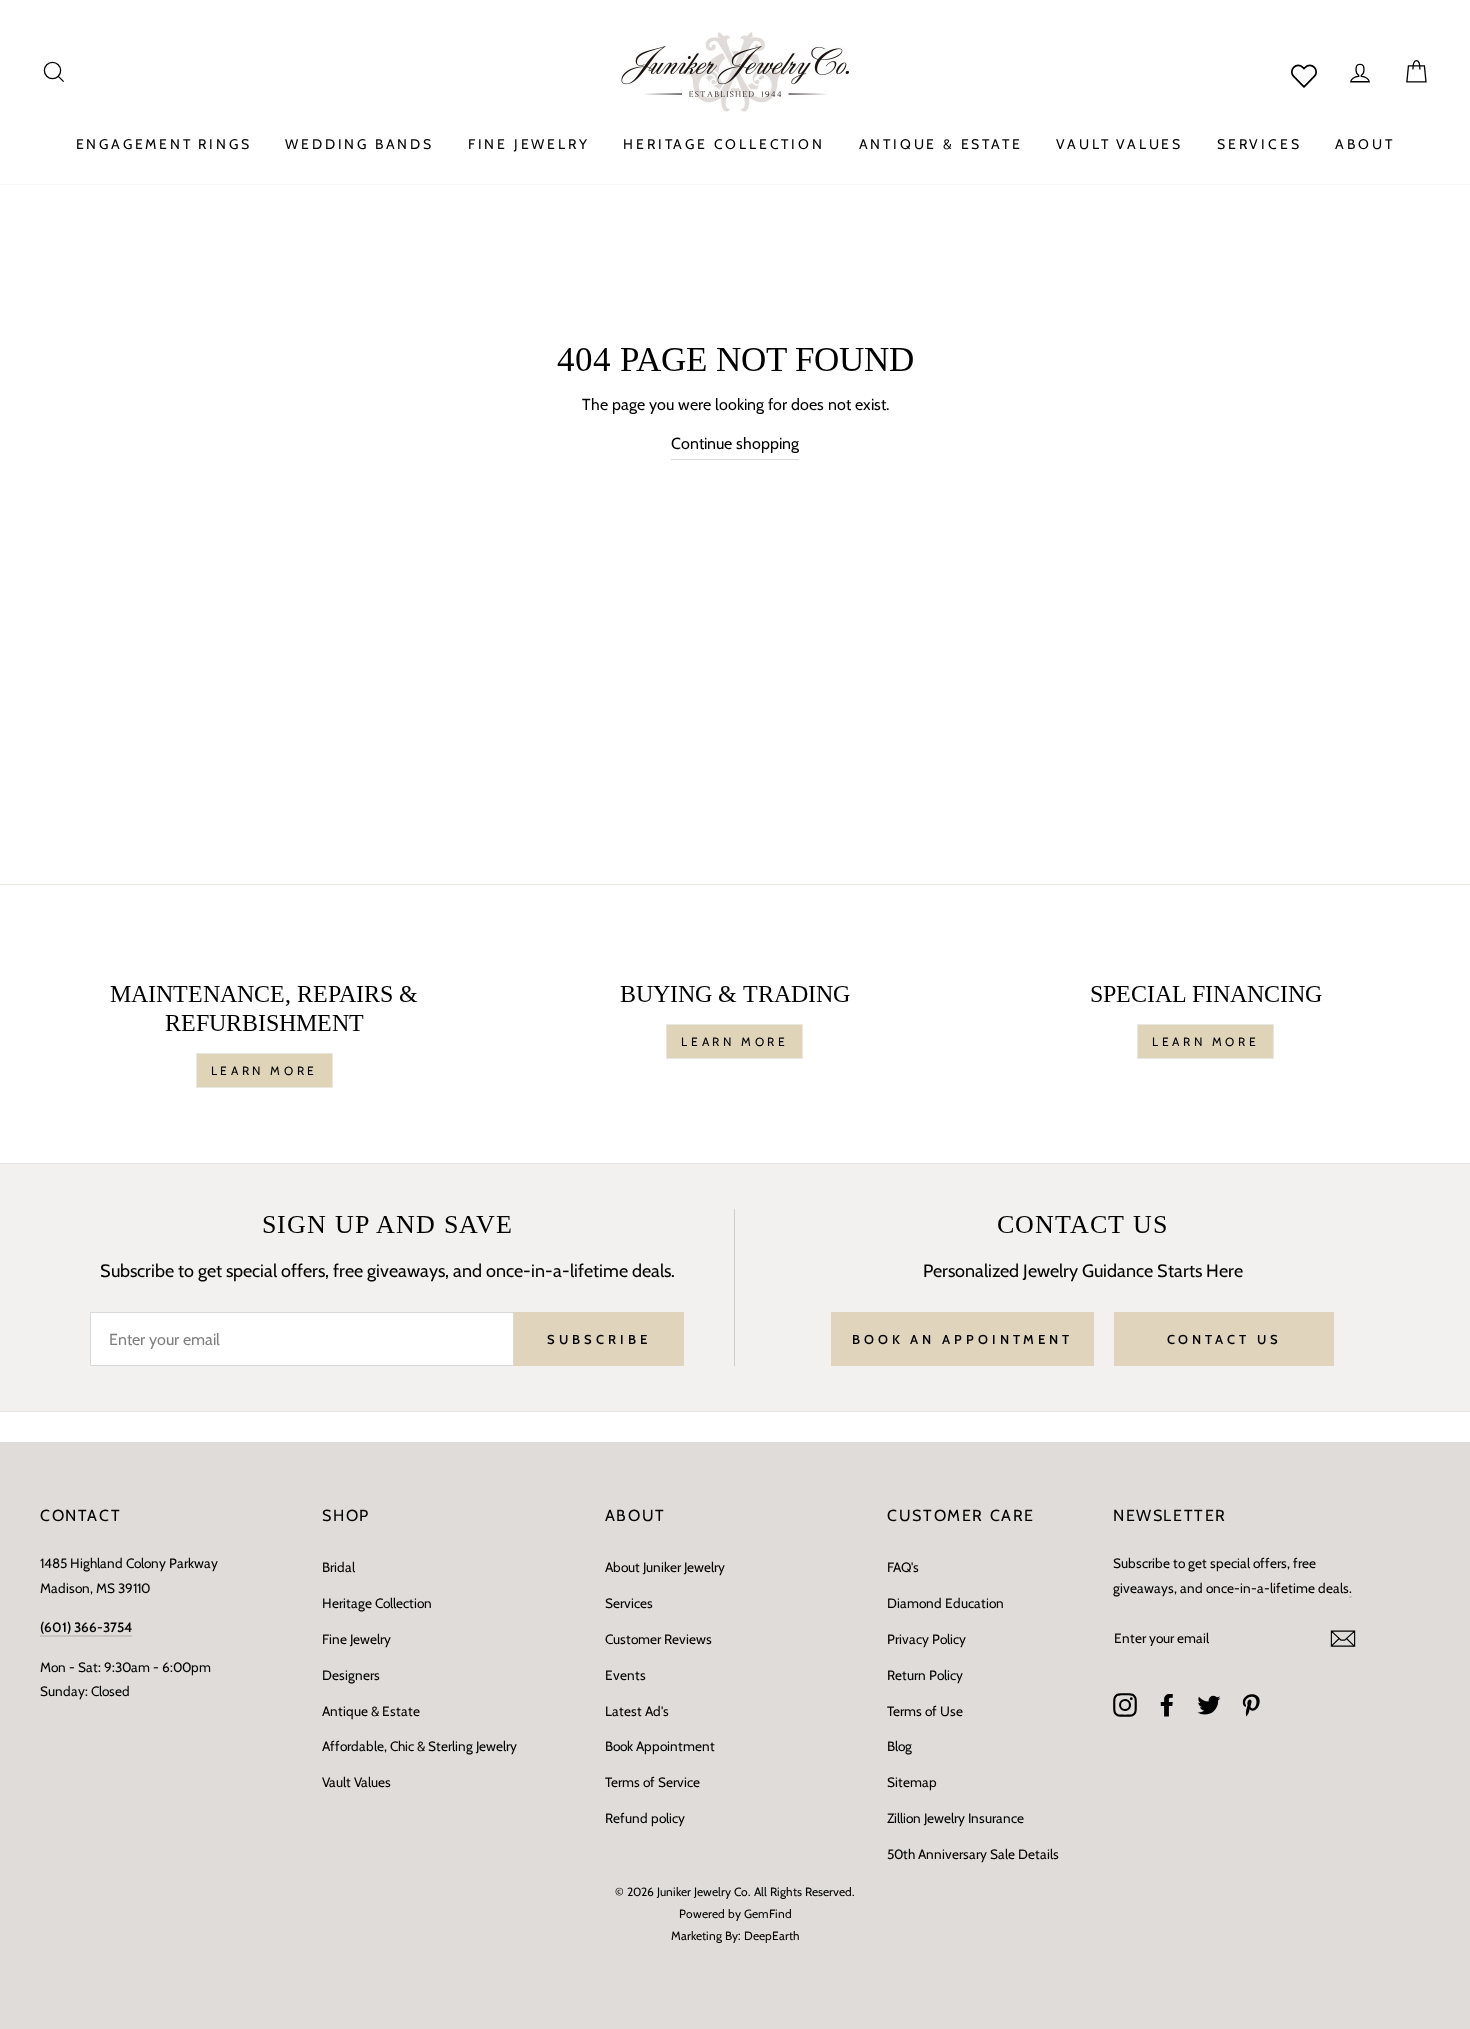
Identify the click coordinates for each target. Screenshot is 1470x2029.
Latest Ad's (637, 1711)
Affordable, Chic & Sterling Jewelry (419, 1746)
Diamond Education (945, 1603)
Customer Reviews (658, 1639)
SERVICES (1259, 144)
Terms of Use (925, 1711)
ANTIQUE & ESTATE (941, 144)
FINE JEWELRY (529, 144)
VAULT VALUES (1119, 144)
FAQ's (903, 1567)
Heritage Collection (377, 1603)
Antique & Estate (371, 1711)
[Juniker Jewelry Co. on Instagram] (1125, 1705)
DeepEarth (772, 1935)
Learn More (264, 1070)
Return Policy (925, 1675)
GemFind (768, 1913)
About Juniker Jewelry (665, 1567)
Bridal (338, 1567)
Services (629, 1603)
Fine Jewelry (356, 1639)
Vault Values (356, 1782)
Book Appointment (660, 1746)
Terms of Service (652, 1782)
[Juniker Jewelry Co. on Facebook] (1167, 1705)
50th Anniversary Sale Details (973, 1854)
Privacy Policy (926, 1639)
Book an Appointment (962, 1339)
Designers (351, 1675)
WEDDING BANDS (359, 144)
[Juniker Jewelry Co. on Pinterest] (1251, 1705)
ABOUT (1364, 144)
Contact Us (1224, 1339)
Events (625, 1675)
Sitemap (912, 1782)
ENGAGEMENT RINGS (164, 144)
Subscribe (598, 1339)
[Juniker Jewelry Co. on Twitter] (1209, 1705)
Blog (899, 1746)
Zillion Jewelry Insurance (955, 1818)
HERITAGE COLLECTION (723, 144)
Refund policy (645, 1818)
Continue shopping (735, 443)
